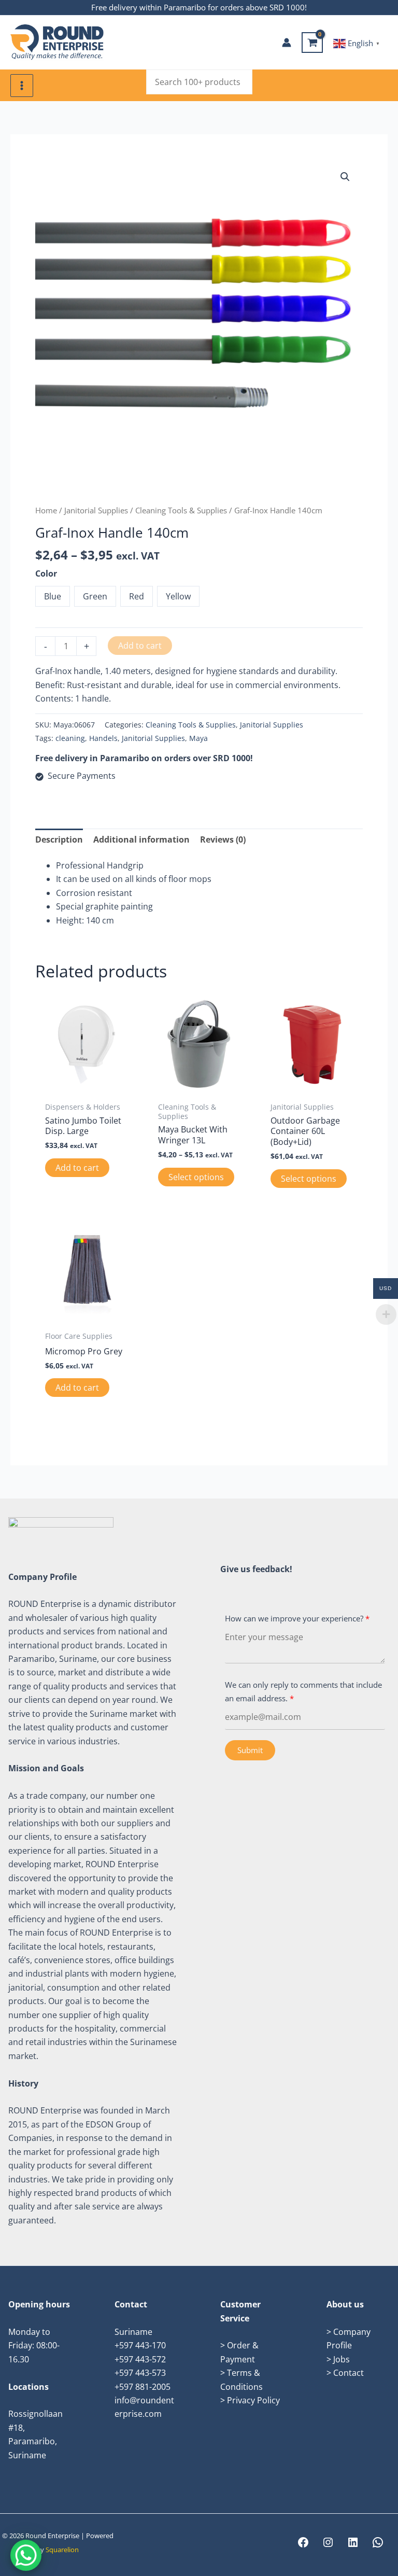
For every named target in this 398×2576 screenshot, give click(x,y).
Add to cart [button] (77, 1168)
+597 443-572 (140, 2359)
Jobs (342, 2359)
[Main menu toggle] (22, 86)
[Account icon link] (287, 43)
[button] (345, 177)
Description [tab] (59, 839)
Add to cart (140, 646)
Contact (349, 2373)
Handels (103, 738)
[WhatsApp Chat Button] (26, 2555)
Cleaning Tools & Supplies (181, 510)
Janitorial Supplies (96, 510)
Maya (198, 738)
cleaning (70, 738)
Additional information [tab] (141, 839)
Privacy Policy (253, 2400)
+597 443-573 (140, 2373)
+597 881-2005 (143, 2387)
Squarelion (62, 2550)
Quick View (86, 1086)
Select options (196, 1177)
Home (46, 510)
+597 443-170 (140, 2345)
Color (46, 573)
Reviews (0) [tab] (223, 839)
